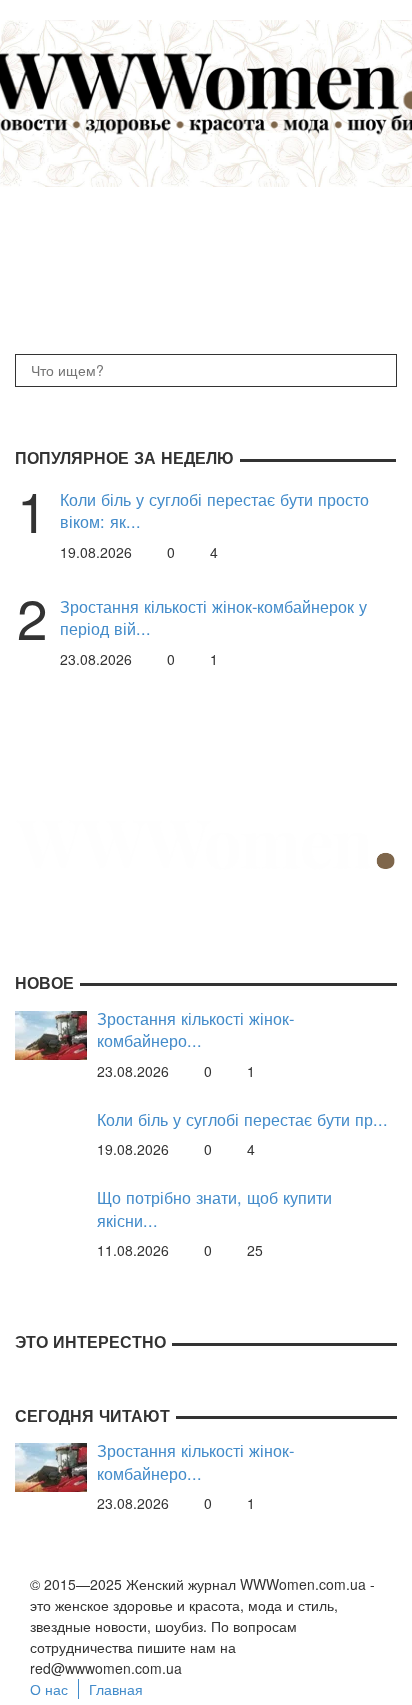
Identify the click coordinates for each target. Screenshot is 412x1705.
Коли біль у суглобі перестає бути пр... (242, 1119)
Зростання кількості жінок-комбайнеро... (195, 1029)
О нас (49, 1689)
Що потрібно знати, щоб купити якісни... (214, 1208)
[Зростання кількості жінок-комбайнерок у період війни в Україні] (51, 1033)
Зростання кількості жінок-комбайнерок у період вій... (213, 617)
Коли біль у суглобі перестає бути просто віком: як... (214, 510)
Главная (116, 1689)
